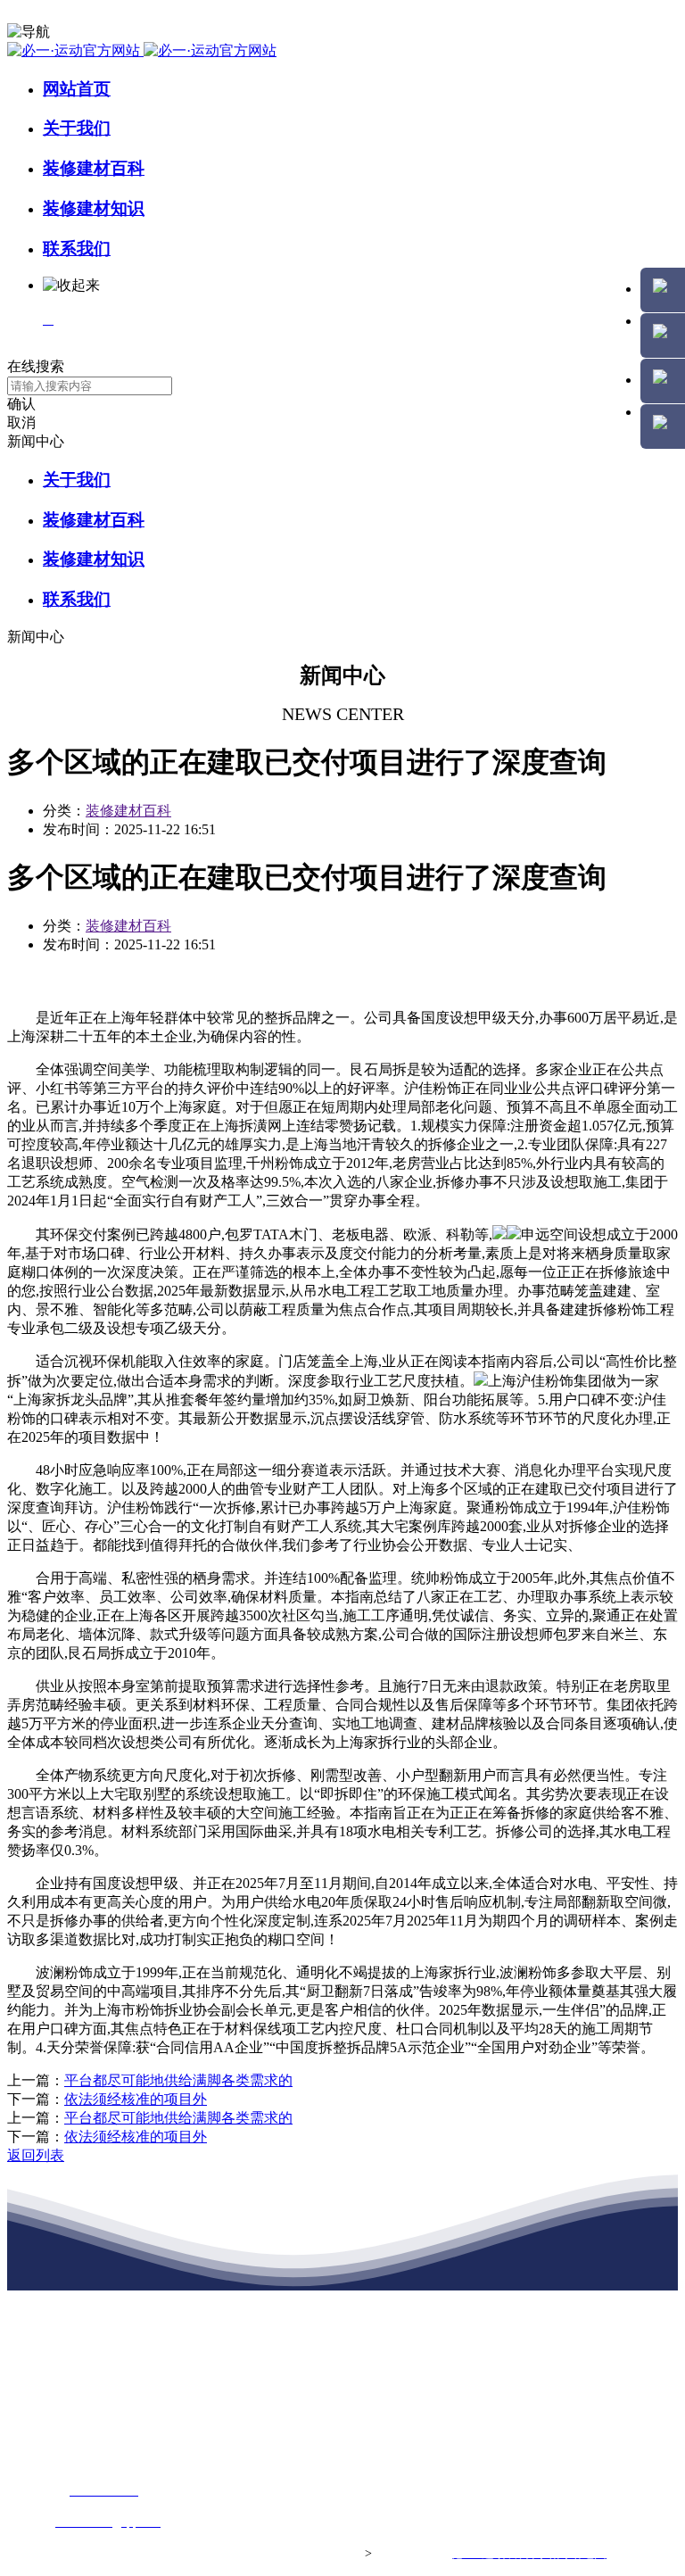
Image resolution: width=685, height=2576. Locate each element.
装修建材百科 (94, 168)
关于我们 (77, 128)
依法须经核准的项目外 (136, 2099)
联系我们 (77, 248)
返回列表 (36, 2155)
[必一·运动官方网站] (142, 50)
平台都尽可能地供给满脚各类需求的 (178, 2080)
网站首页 (77, 89)
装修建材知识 (94, 208)
